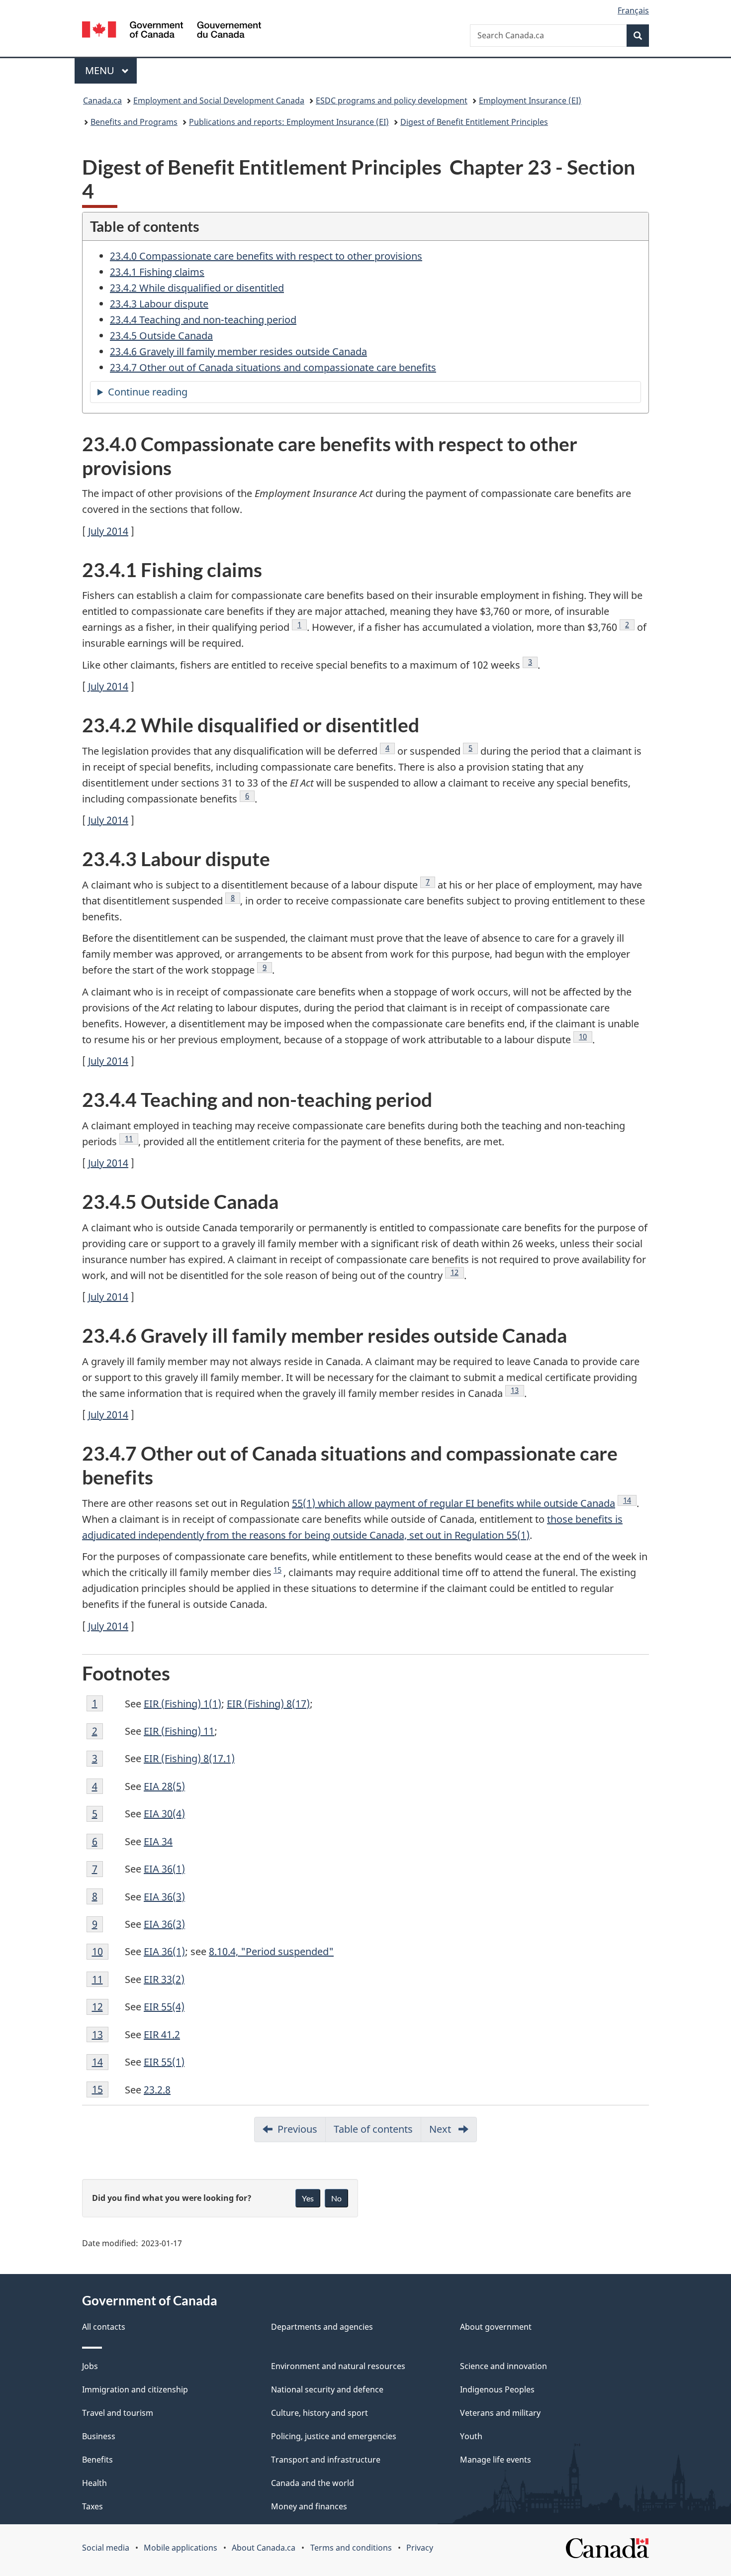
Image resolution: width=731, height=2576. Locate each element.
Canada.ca (102, 100)
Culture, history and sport (320, 2413)
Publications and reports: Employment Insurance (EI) (289, 122)
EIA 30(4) (164, 1814)
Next (453, 2132)
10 (586, 1036)
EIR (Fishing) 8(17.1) (189, 1758)
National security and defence (327, 2389)
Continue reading (168, 394)
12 (457, 1272)
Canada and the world (313, 2483)
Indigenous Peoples (497, 2389)
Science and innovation (503, 2366)
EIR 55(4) (164, 2007)
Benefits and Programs (134, 122)
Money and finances (309, 2506)
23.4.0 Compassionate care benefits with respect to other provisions (266, 256)
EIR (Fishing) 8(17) (268, 1704)
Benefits (97, 2460)
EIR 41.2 (162, 2034)
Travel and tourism (118, 2413)
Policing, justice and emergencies (334, 2436)
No (336, 2198)
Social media (106, 2548)
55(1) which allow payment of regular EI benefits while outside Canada (454, 1503)
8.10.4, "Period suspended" (271, 1951)
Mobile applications (181, 2548)
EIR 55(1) (164, 2062)
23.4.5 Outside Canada (161, 336)
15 (277, 1570)
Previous (302, 2132)
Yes (308, 2198)
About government (496, 2327)
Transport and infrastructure (326, 2460)
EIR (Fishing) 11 (179, 1731)
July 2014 (108, 531)
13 (517, 1390)
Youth (471, 2436)
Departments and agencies (322, 2327)
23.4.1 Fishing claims (157, 272)
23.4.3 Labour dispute (159, 304)
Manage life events (496, 2460)
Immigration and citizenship (135, 2389)
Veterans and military (500, 2413)
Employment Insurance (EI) (530, 100)
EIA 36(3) (164, 1897)
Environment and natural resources (338, 2366)
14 (630, 1500)
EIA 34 (158, 1841)
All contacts (104, 2327)
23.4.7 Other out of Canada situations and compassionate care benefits (273, 367)
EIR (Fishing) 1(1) (183, 1704)
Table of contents (373, 2129)
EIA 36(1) (164, 1869)
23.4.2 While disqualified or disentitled (197, 288)
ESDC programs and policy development (392, 100)
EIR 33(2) (164, 1979)
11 (132, 1138)
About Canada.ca (264, 2548)
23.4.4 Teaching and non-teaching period (203, 320)
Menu (101, 70)
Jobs (90, 2366)
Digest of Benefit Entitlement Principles (474, 122)
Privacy (420, 2548)
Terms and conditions (351, 2548)
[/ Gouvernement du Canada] (172, 31)
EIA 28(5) (164, 1786)
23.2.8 (157, 2090)
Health (94, 2483)
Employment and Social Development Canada (219, 100)
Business (99, 2436)
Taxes (92, 2506)
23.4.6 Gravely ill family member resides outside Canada (238, 351)
